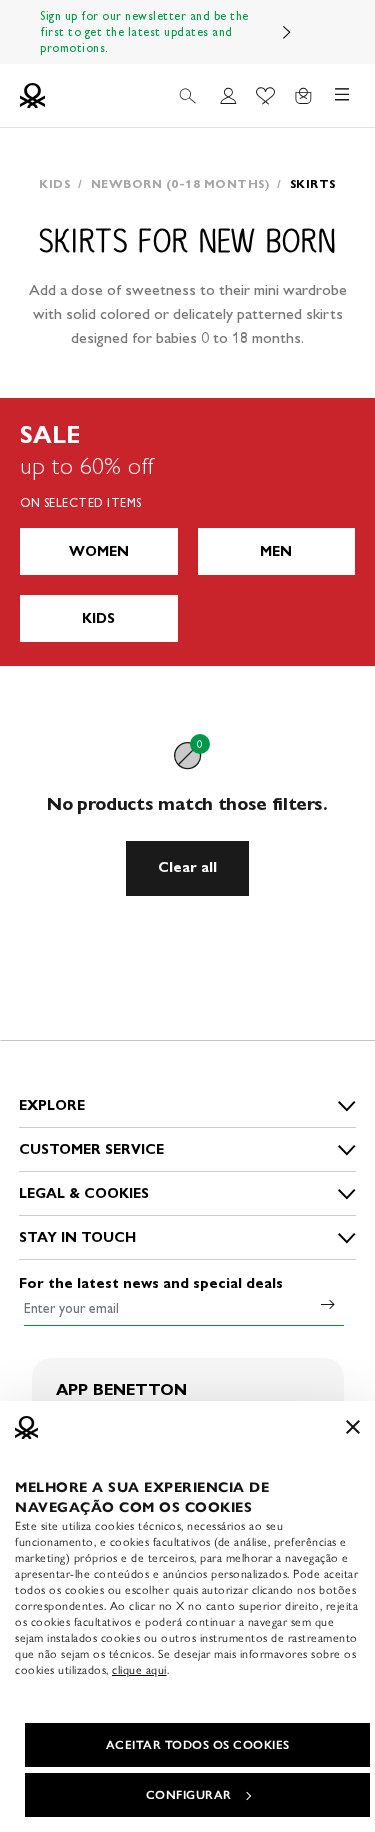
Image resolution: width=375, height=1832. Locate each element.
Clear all (187, 867)
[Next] (287, 32)
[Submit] (328, 1304)
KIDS (98, 618)
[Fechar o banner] (353, 1427)
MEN (276, 551)
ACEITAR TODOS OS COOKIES (198, 1745)
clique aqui (139, 1670)
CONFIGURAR (189, 1795)
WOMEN (99, 551)
